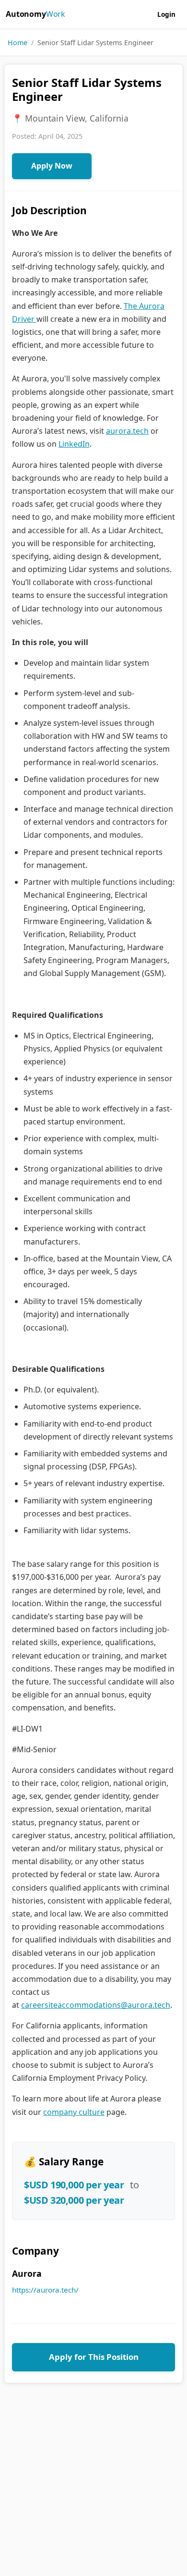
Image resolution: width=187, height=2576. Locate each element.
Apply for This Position (94, 2357)
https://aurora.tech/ (45, 2290)
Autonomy (35, 14)
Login (166, 14)
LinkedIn (74, 444)
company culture (74, 2112)
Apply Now (52, 166)
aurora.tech (127, 431)
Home (18, 43)
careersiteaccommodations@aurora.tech (96, 2005)
